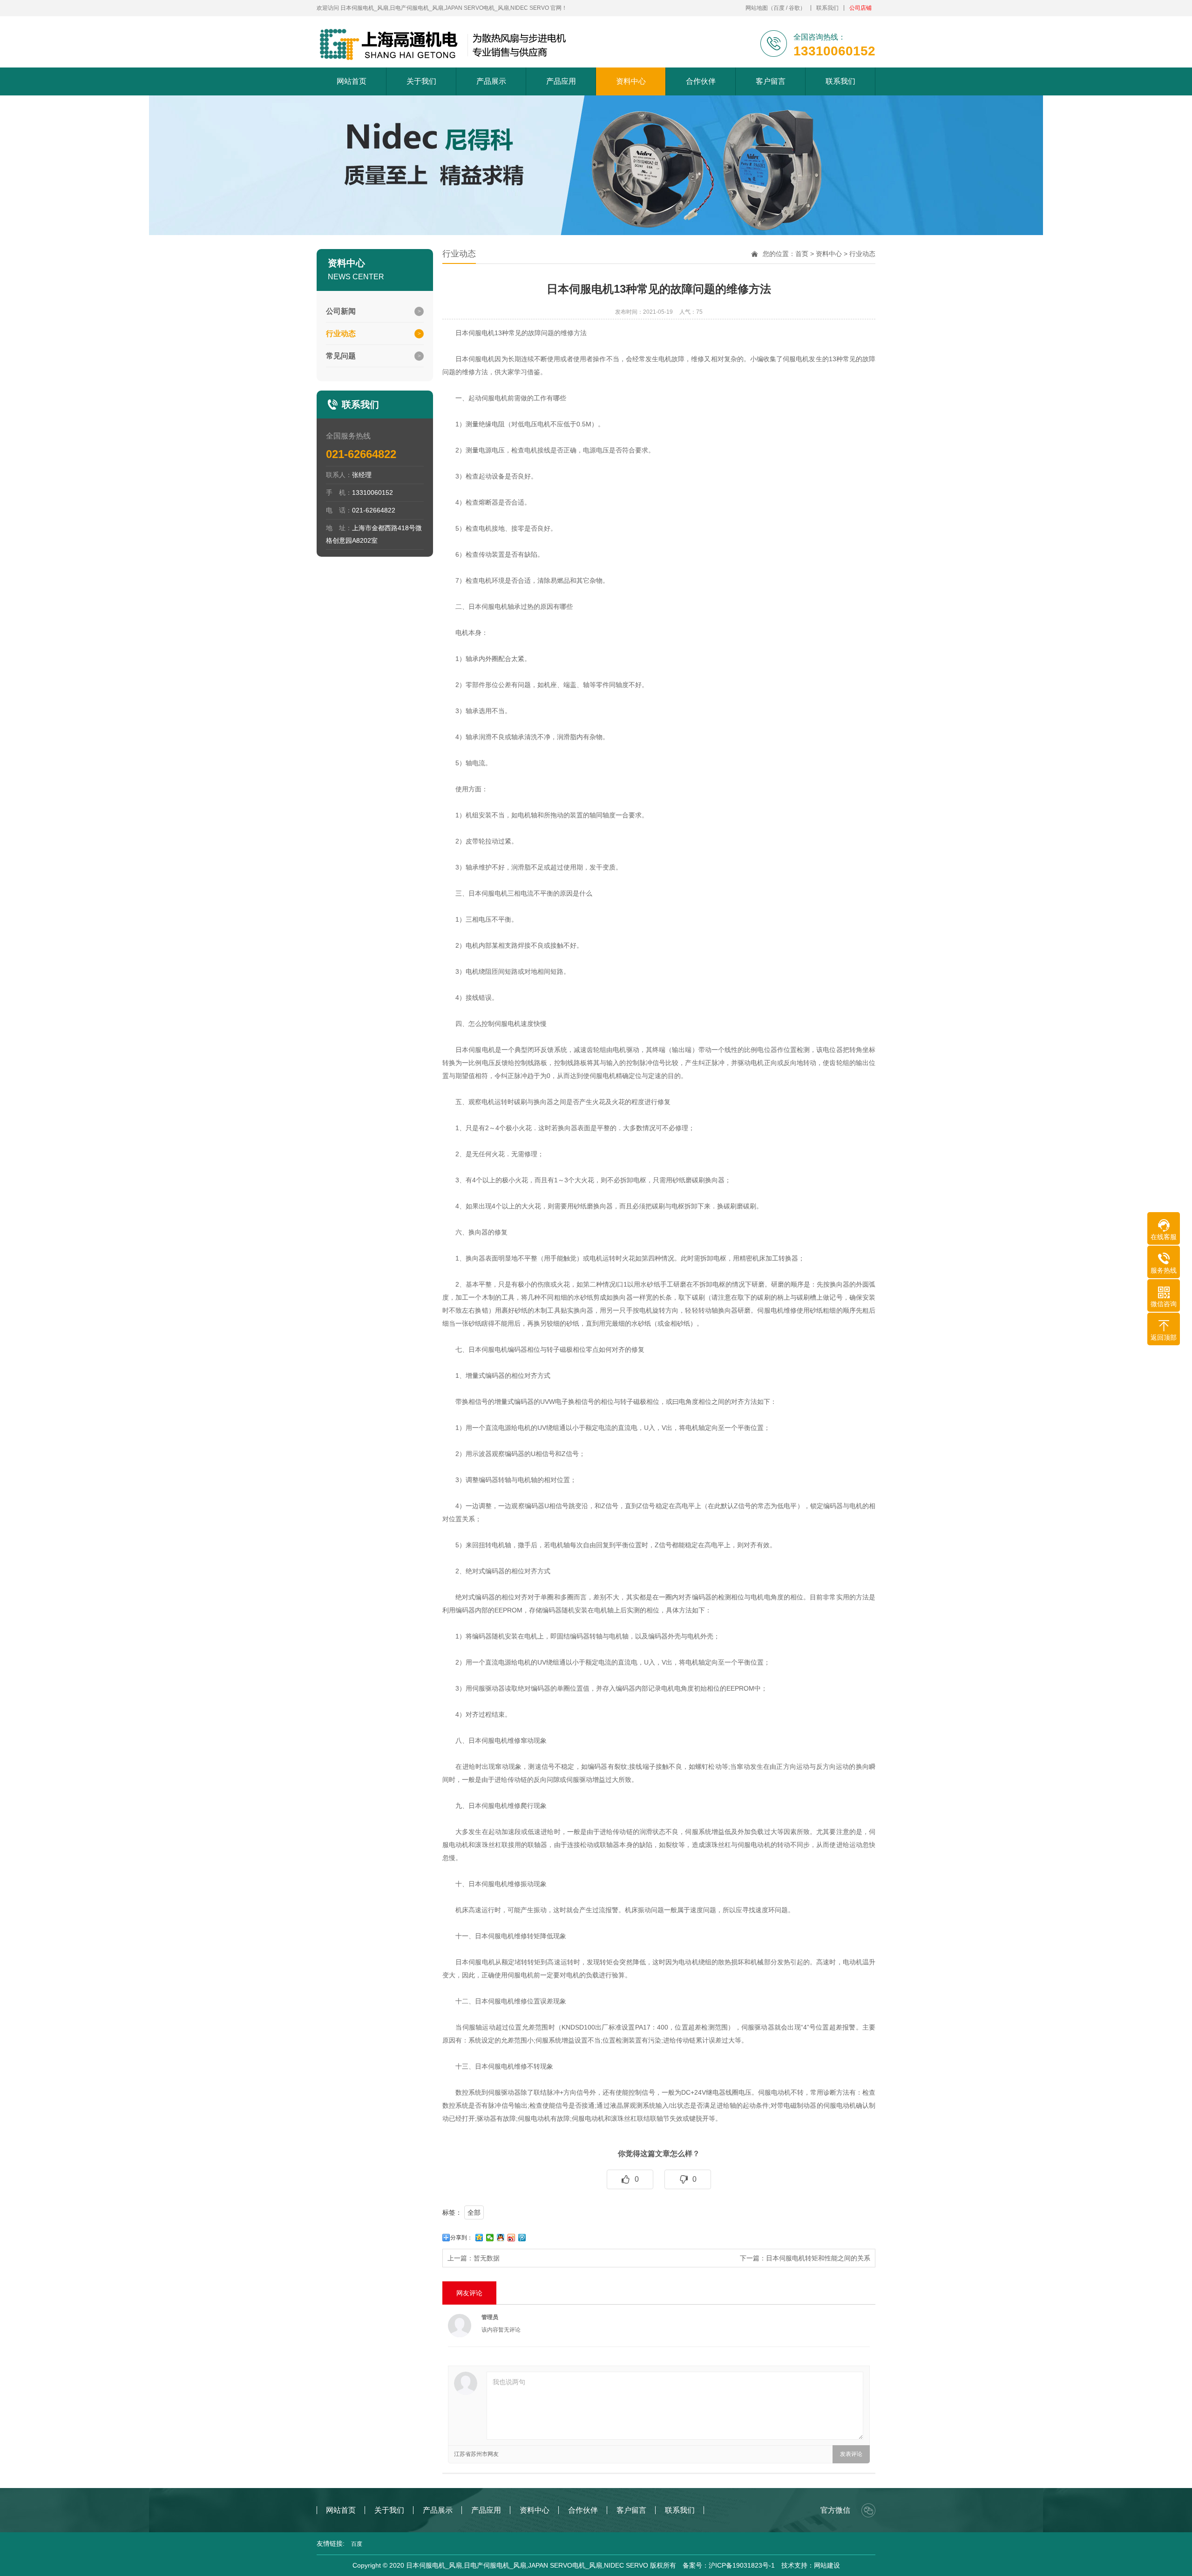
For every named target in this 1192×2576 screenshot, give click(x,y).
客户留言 (771, 81)
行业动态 (862, 254)
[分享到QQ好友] (501, 2238)
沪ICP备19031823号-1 (742, 2565)
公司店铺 (860, 8)
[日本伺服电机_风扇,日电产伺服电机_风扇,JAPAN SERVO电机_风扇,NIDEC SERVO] (444, 44)
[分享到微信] (490, 2238)
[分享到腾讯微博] (522, 2238)
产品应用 (561, 81)
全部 (474, 2212)
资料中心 (631, 81)
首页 (802, 254)
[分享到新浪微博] (511, 2238)
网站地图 (757, 8)
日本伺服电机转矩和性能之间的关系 (818, 2258)
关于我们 (421, 81)
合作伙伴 (701, 81)
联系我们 (827, 8)
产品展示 (491, 81)
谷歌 (794, 8)
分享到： (461, 2238)
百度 (779, 8)
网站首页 (352, 81)
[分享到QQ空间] (479, 2238)
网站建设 (827, 2565)
